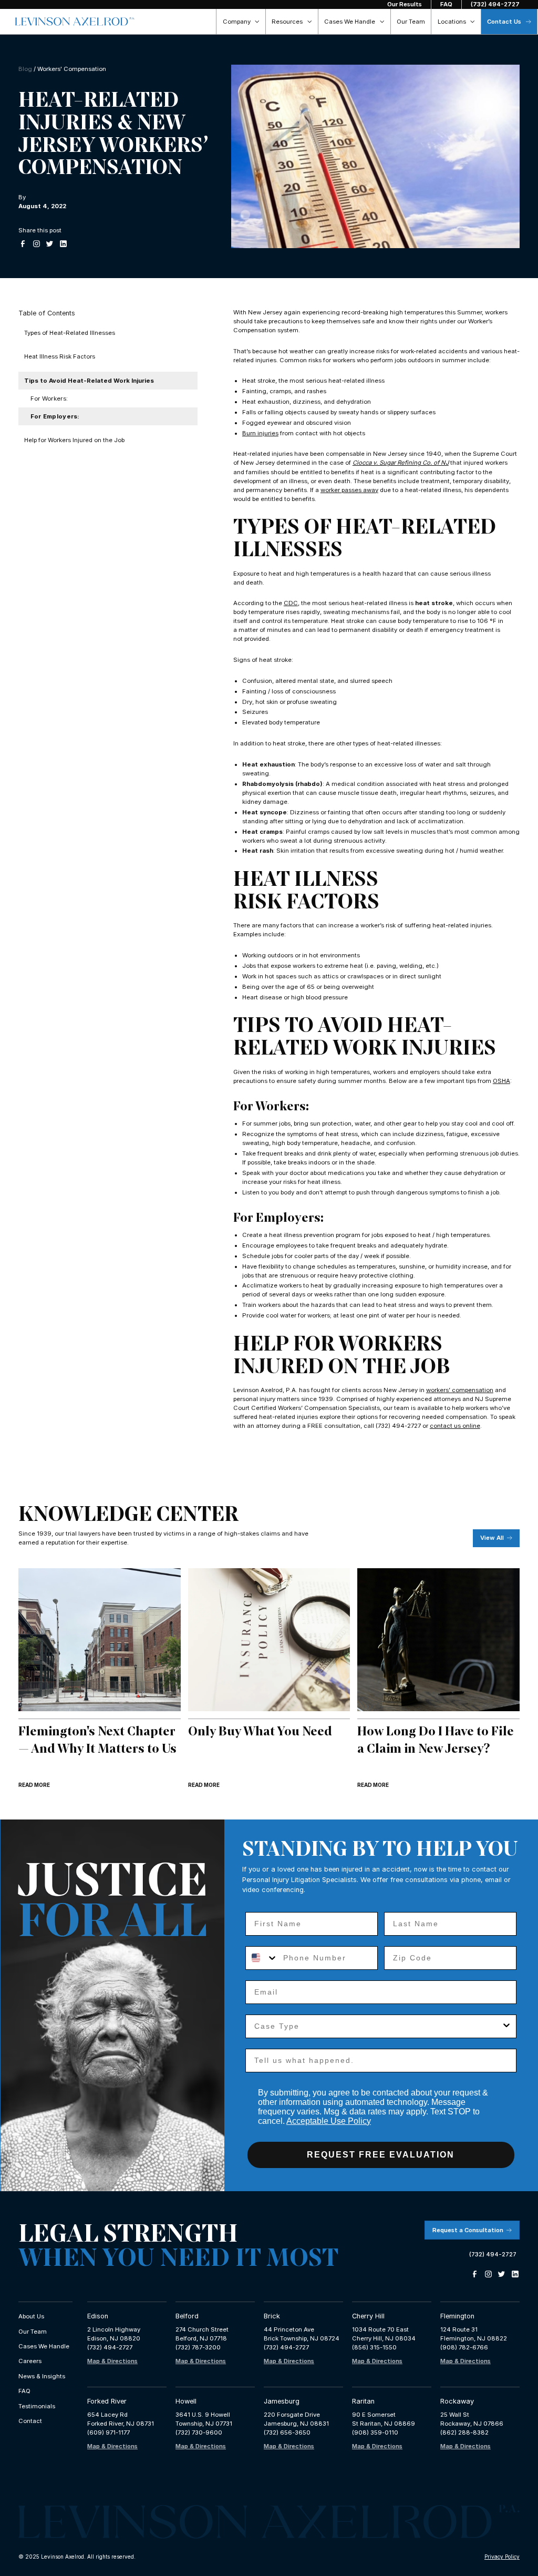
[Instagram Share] (37, 244)
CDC (291, 603)
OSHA (501, 1081)
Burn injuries (260, 433)
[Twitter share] (50, 244)
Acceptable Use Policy (329, 2121)
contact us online (455, 1426)
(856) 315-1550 (374, 2347)
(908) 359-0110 (375, 2432)
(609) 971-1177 (108, 2432)
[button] (241, 22)
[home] (75, 22)
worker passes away (349, 490)
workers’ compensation (460, 1390)
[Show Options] (506, 2026)
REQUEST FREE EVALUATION (381, 2155)
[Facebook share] (23, 244)
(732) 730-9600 (199, 2432)
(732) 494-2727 (110, 2347)
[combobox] (262, 1958)
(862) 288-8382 (464, 2432)
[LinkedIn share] (63, 244)
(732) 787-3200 (198, 2347)
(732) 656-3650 (287, 2432)
